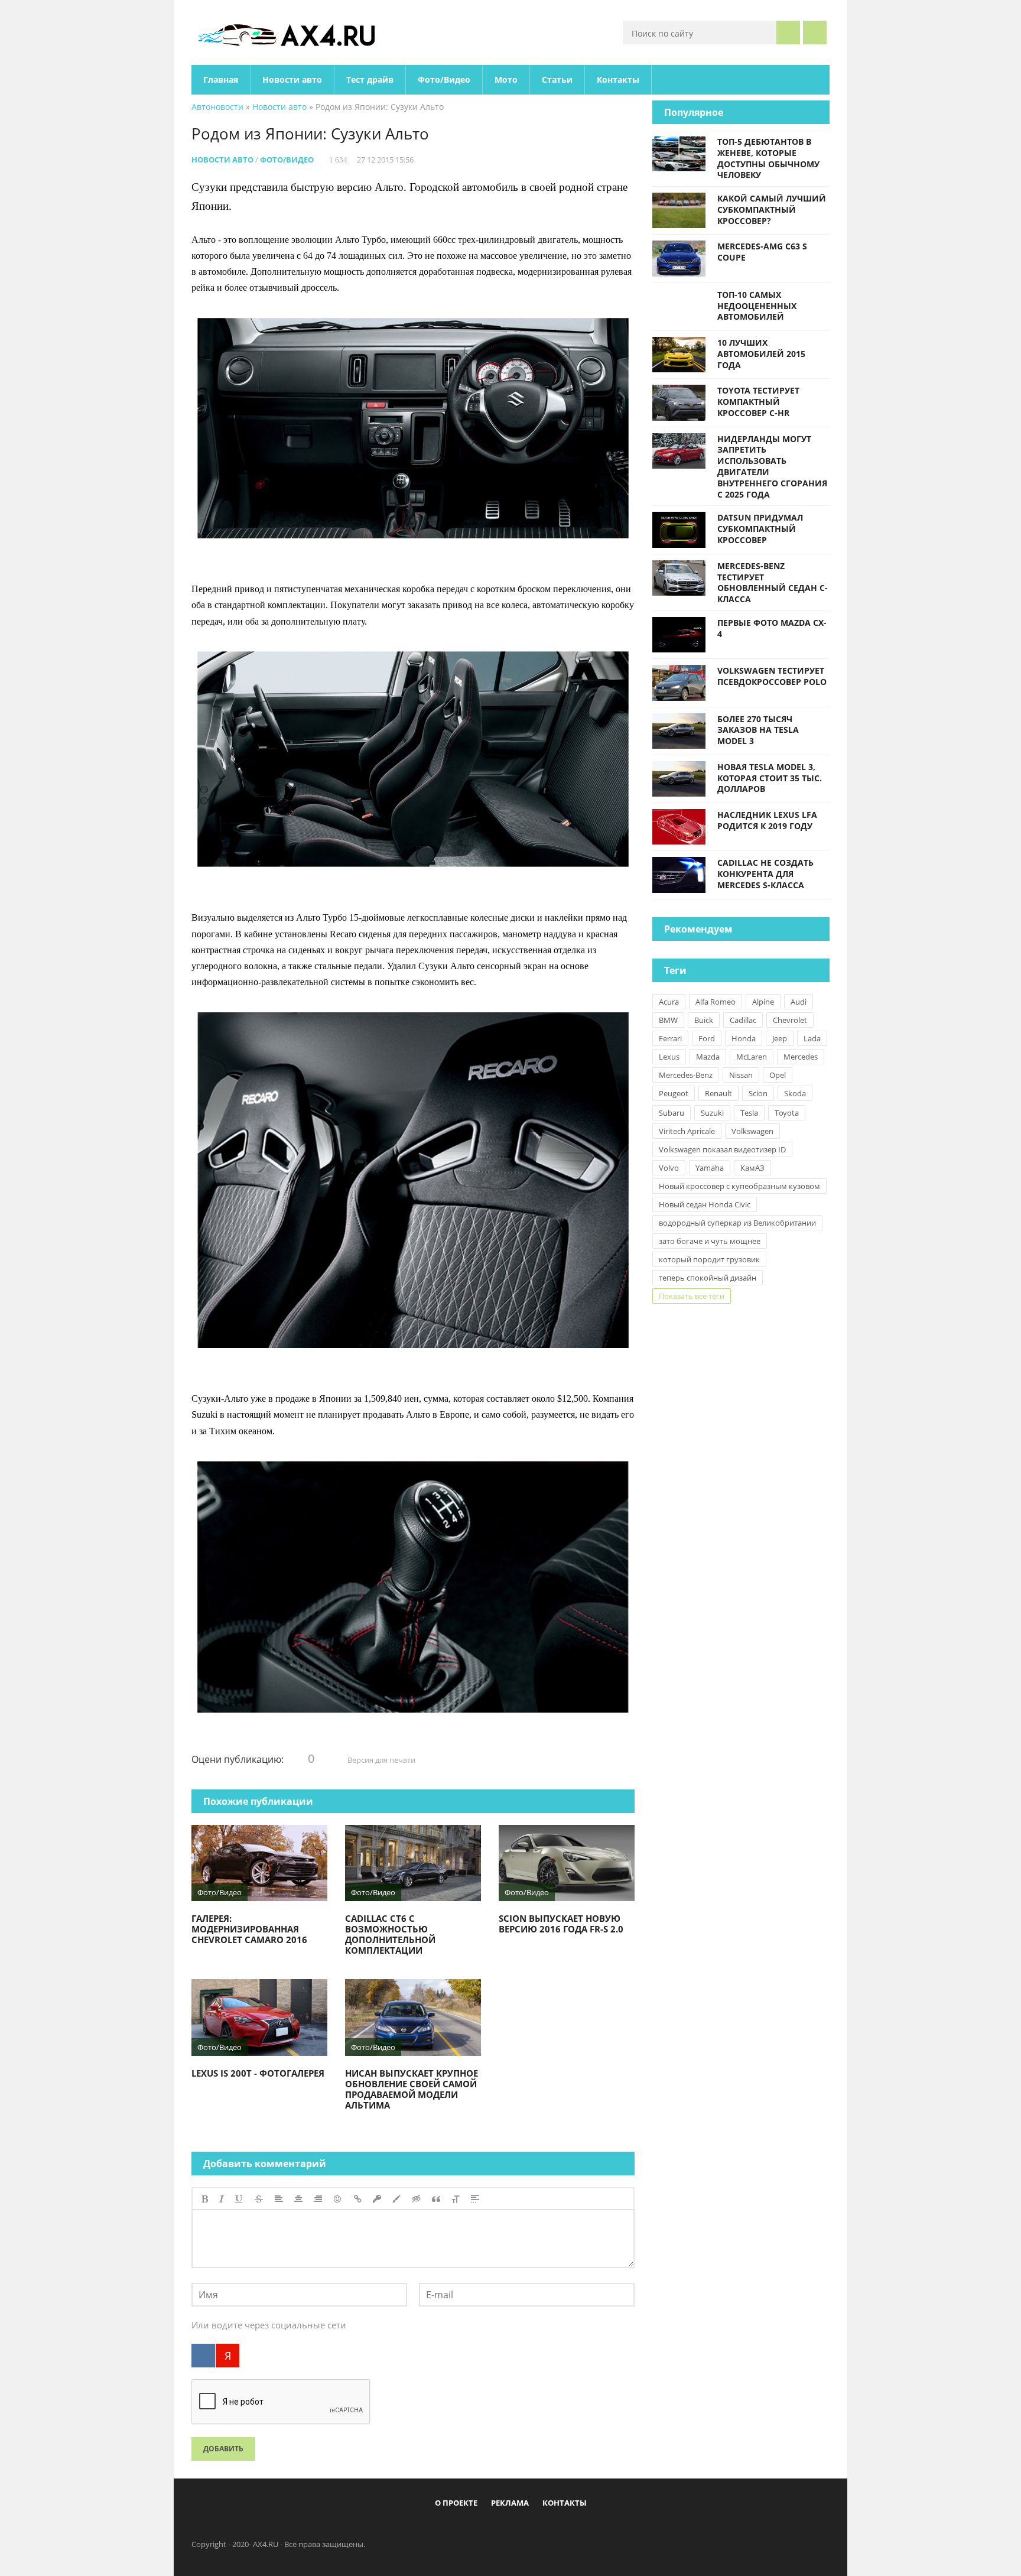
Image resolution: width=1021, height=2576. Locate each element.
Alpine (763, 1002)
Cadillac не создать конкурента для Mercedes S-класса (765, 874)
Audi (799, 1002)
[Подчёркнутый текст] (239, 2199)
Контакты (618, 79)
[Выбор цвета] (396, 2199)
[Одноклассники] (521, 2530)
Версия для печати (381, 1760)
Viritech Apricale (687, 1131)
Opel (778, 1075)
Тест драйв (370, 79)
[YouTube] (560, 2530)
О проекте (456, 2503)
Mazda (708, 1057)
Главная (221, 79)
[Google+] (540, 2530)
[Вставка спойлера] (475, 2199)
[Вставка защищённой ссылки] (377, 2199)
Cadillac (743, 1020)
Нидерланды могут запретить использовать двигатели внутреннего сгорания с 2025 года (772, 467)
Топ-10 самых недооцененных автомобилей (757, 306)
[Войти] (815, 33)
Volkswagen (752, 1131)
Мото (506, 79)
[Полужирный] (205, 2199)
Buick (704, 1020)
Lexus (669, 1057)
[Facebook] (462, 2530)
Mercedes (801, 1057)
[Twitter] (501, 2530)
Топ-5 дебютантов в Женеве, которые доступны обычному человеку (768, 158)
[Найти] (788, 33)
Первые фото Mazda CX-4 (772, 628)
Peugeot (674, 1093)
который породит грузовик (709, 1259)
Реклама (510, 2503)
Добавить (223, 2449)
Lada (812, 1038)
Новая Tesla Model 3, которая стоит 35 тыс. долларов (770, 778)
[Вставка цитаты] (436, 2199)
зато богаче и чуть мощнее (710, 1241)
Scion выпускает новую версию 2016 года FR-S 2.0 (561, 1924)
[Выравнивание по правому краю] (318, 2199)
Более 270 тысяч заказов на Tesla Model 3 (758, 730)
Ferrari (670, 1038)
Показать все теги (692, 1296)
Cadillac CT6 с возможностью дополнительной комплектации (390, 1934)
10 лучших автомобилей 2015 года (761, 354)
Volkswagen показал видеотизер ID (722, 1149)
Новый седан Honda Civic (705, 1204)
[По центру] (298, 2199)
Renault (718, 1093)
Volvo (669, 1168)
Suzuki (712, 1113)
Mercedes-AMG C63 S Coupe (762, 252)
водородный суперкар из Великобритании (737, 1223)
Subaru (672, 1113)
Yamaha (710, 1168)
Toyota (787, 1113)
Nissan (741, 1075)
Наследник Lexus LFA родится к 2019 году (767, 820)
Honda (744, 1038)
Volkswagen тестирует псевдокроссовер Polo (772, 676)
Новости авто (292, 79)
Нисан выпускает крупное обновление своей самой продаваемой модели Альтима (412, 2089)
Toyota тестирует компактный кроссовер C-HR (758, 402)
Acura (669, 1002)
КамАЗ (752, 1168)
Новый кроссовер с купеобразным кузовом (739, 1186)
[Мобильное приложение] (443, 2530)
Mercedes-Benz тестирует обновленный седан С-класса (773, 582)
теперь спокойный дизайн (708, 1278)
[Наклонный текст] (222, 2199)
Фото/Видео (444, 79)
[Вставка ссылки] (358, 2199)
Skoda (795, 1093)
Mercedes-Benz (686, 1075)
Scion (758, 1093)
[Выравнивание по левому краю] (279, 2199)
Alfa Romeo (716, 1002)
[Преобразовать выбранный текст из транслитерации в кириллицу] (456, 2199)
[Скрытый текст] (417, 2199)
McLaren (752, 1057)
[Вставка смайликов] (338, 2199)
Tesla (749, 1113)
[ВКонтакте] (203, 2356)
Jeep (780, 1038)
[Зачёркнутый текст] (259, 2199)
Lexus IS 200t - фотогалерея (258, 2073)
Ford (707, 1038)
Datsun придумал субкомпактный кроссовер (760, 529)
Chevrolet (790, 1020)
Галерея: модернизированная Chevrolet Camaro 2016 (249, 1929)
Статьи (557, 79)
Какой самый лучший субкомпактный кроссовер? (772, 209)
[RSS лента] (579, 2530)
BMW (668, 1020)
